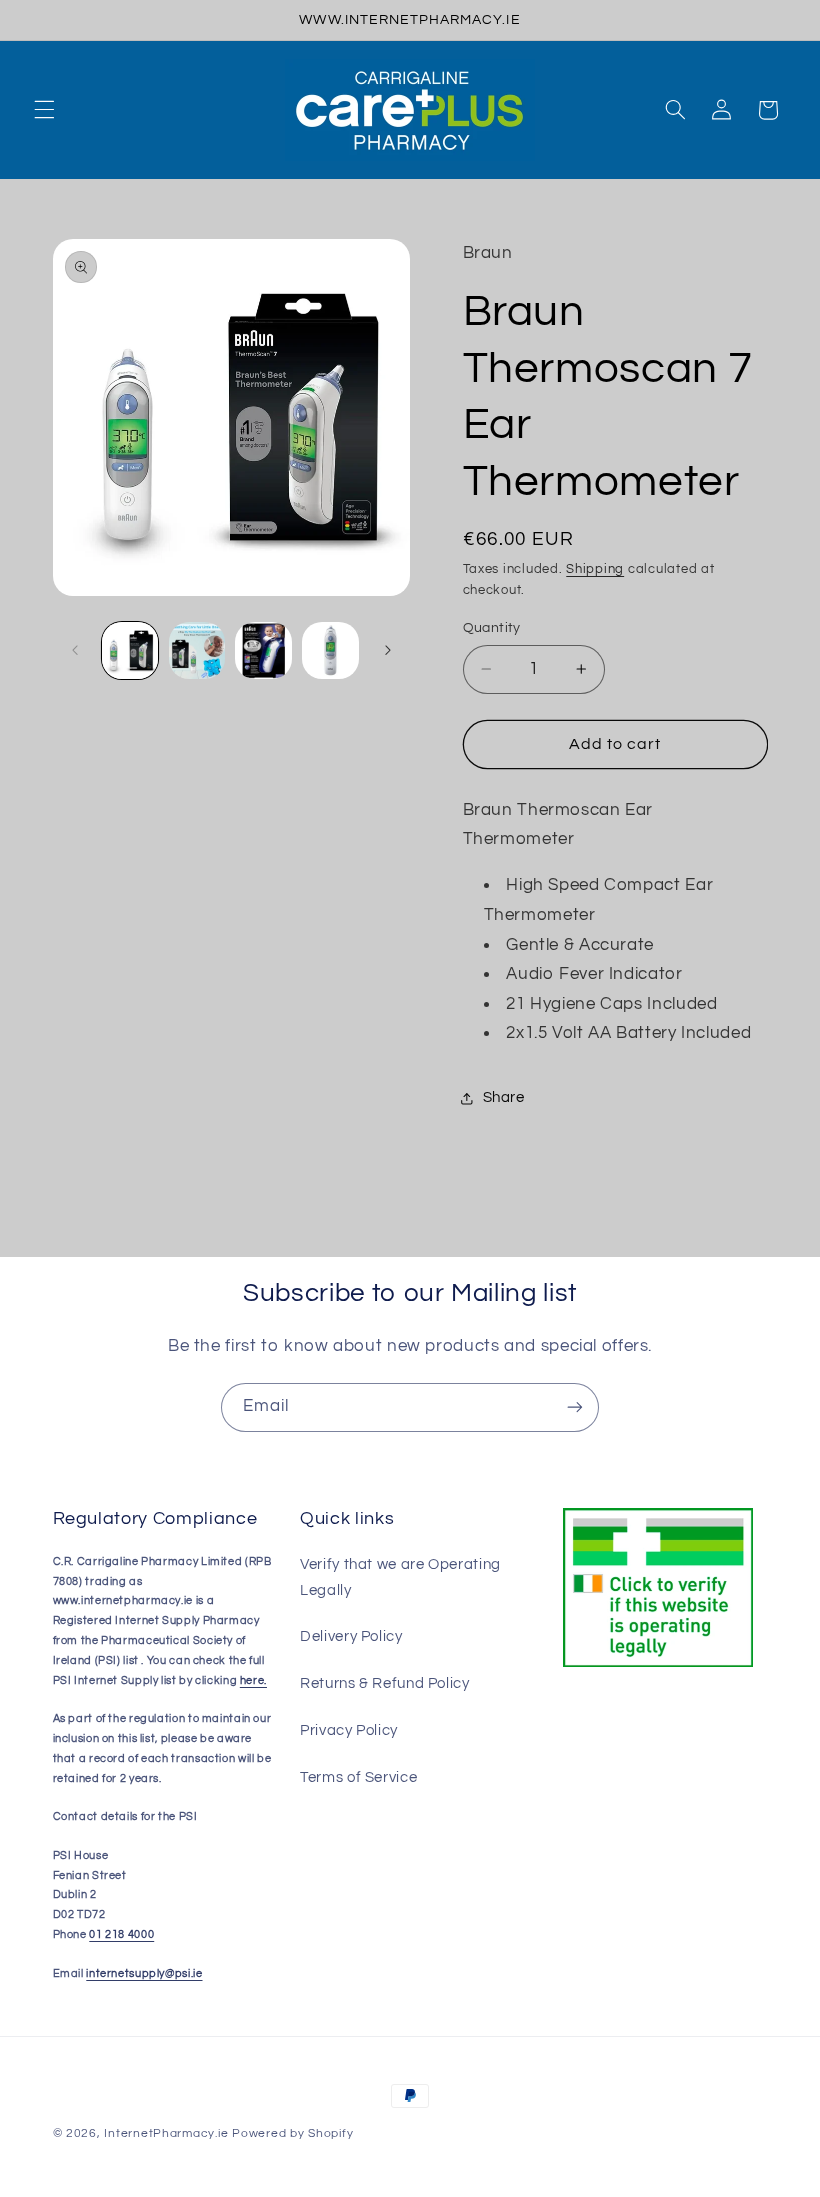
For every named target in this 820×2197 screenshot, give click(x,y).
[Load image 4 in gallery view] (330, 650)
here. (253, 1680)
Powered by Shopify (292, 2133)
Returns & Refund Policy (385, 1683)
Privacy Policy (349, 1730)
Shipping (595, 569)
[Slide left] (75, 651)
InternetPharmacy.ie (166, 2133)
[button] (44, 110)
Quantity (492, 628)
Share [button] (504, 1097)
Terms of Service (358, 1777)
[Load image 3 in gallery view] (263, 650)
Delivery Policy (351, 1636)
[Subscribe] (575, 1407)
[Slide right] (388, 651)
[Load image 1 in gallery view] (130, 650)
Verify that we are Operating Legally (400, 1577)
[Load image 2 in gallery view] (197, 650)
